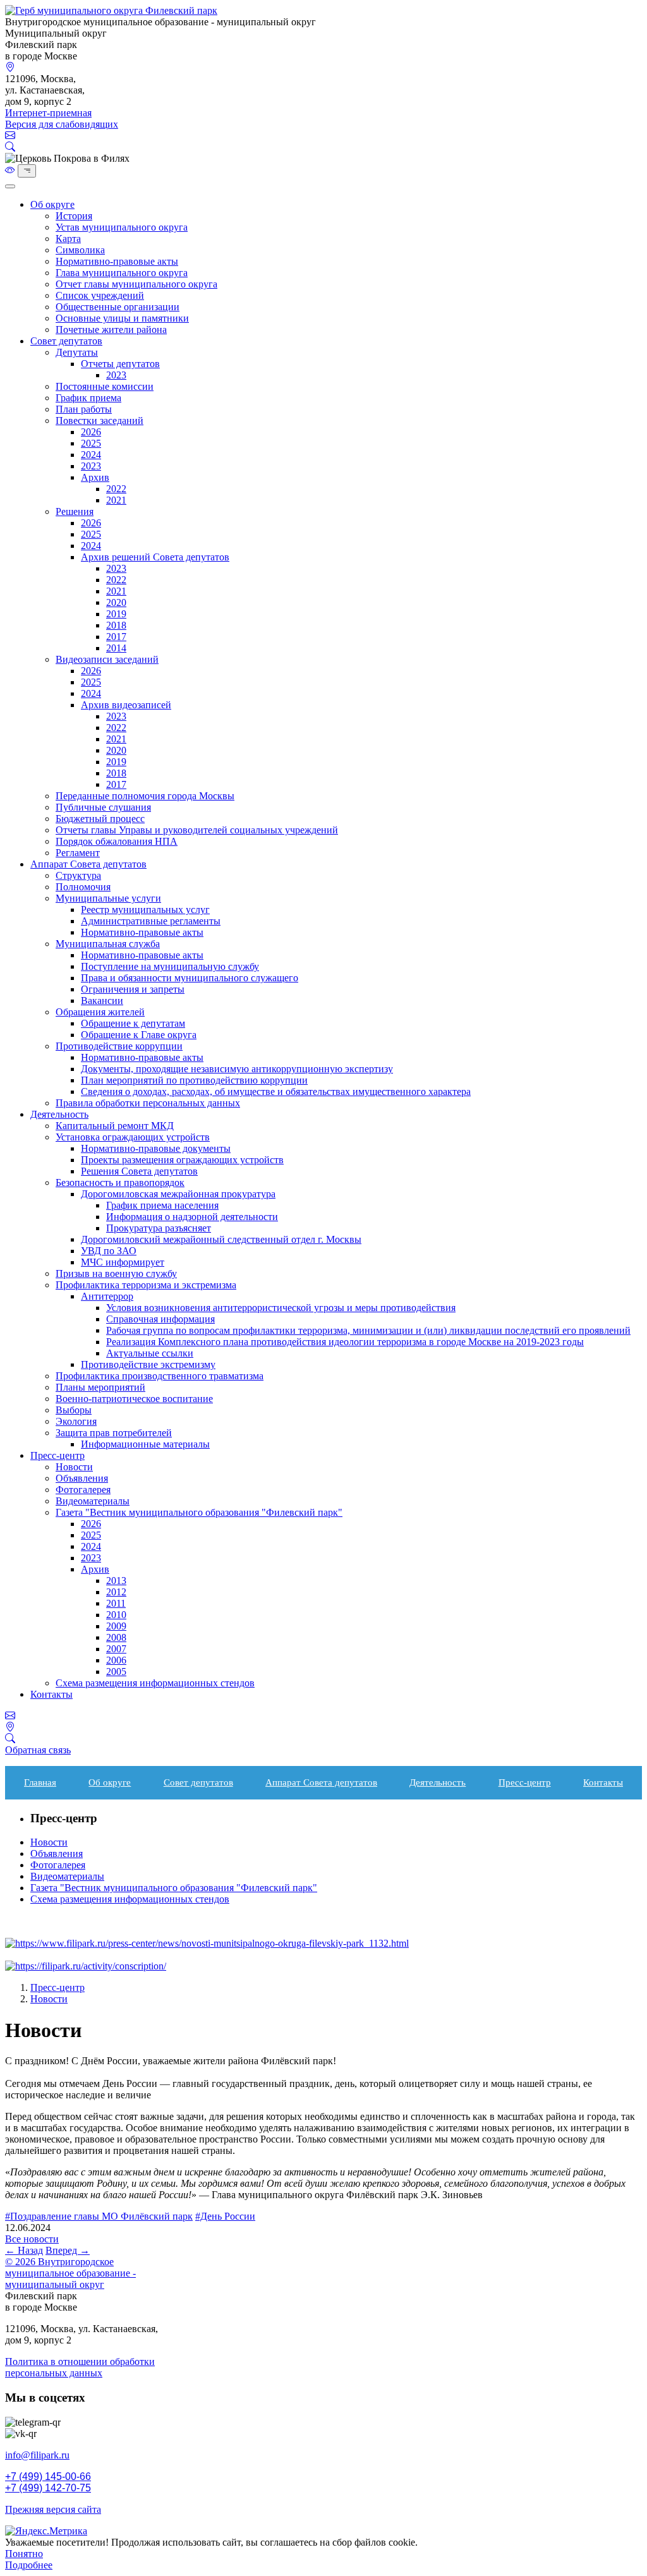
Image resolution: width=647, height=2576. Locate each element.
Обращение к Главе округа (139, 1035)
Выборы (74, 1410)
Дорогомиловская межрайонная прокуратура (178, 1194)
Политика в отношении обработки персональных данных (80, 2367)
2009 (116, 1626)
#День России (225, 2216)
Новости (74, 1467)
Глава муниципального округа (122, 273)
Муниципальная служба (108, 944)
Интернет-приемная (48, 113)
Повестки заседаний (100, 420)
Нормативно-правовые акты (117, 261)
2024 (91, 455)
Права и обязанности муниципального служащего (190, 978)
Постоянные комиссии (105, 386)
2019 (116, 614)
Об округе (52, 204)
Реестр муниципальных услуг (145, 910)
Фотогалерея (83, 1490)
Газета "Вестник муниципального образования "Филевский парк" (199, 1512)
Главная (40, 1782)
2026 (91, 432)
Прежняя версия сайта (53, 2509)
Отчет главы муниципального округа (136, 284)
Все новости (32, 2239)
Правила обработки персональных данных (148, 1103)
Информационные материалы (145, 1444)
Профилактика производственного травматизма (160, 1376)
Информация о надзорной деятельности (192, 1217)
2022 (116, 489)
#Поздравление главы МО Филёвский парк (99, 2216)
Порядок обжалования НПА (117, 841)
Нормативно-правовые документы (156, 1148)
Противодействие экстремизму (148, 1364)
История (74, 216)
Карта (68, 239)
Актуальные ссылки (150, 1353)
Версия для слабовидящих (62, 124)
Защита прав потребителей (114, 1433)
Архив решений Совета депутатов (155, 557)
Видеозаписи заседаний (107, 659)
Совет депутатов (66, 341)
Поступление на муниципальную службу (170, 966)
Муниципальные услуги (108, 898)
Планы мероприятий (100, 1387)
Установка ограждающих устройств (133, 1137)
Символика (80, 250)
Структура (78, 875)
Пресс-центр (57, 1455)
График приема (88, 398)
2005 (116, 1672)
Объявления (82, 1478)
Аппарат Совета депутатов (88, 864)
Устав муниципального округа (122, 227)
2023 (116, 375)
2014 (116, 648)
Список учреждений (100, 295)
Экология (76, 1421)
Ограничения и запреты (133, 989)
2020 (116, 602)
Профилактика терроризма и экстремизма (146, 1285)
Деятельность (59, 1114)
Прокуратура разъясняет (159, 1228)
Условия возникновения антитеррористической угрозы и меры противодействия (281, 1308)
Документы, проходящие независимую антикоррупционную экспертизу (237, 1069)
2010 (116, 1615)
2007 (116, 1649)
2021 (116, 500)
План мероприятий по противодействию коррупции (194, 1080)
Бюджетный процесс (100, 819)
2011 (116, 1603)
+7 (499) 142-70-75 (48, 2488)
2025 (91, 443)
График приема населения (162, 1205)
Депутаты (77, 352)
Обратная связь (38, 1750)
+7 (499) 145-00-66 (48, 2476)
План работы (84, 409)
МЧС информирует (123, 1262)
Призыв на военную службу (116, 1273)
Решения (75, 511)
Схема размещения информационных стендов (155, 1683)
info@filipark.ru (37, 2455)
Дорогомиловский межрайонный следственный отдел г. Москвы (221, 1239)
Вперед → (68, 2250)
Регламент (78, 853)
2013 (116, 1581)
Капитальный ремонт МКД (115, 1126)
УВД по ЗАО (109, 1251)
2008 (116, 1637)
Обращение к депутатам (133, 1023)
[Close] (10, 186)
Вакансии (102, 1001)
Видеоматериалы (93, 1501)
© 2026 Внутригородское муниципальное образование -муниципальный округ (70, 2273)
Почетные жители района (111, 330)
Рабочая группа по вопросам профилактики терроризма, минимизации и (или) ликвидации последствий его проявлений (368, 1330)
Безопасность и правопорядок (120, 1182)
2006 (116, 1660)
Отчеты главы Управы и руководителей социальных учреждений (197, 830)
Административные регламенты (151, 921)
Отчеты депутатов (120, 364)
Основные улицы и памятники (122, 318)
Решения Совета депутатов (139, 1171)
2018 (116, 625)
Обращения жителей (100, 1012)
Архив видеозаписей (126, 705)
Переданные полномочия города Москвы (145, 796)
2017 (116, 637)
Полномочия (83, 887)
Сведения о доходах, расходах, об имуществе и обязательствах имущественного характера (276, 1091)
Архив (95, 477)
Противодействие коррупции (119, 1046)
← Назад (24, 2250)
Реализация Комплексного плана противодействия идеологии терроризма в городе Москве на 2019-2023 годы (345, 1342)
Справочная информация (160, 1319)
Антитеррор (107, 1296)
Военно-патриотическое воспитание (134, 1399)
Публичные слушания (103, 807)
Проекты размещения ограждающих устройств (182, 1160)
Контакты (51, 1694)
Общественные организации (118, 307)
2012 (116, 1592)
